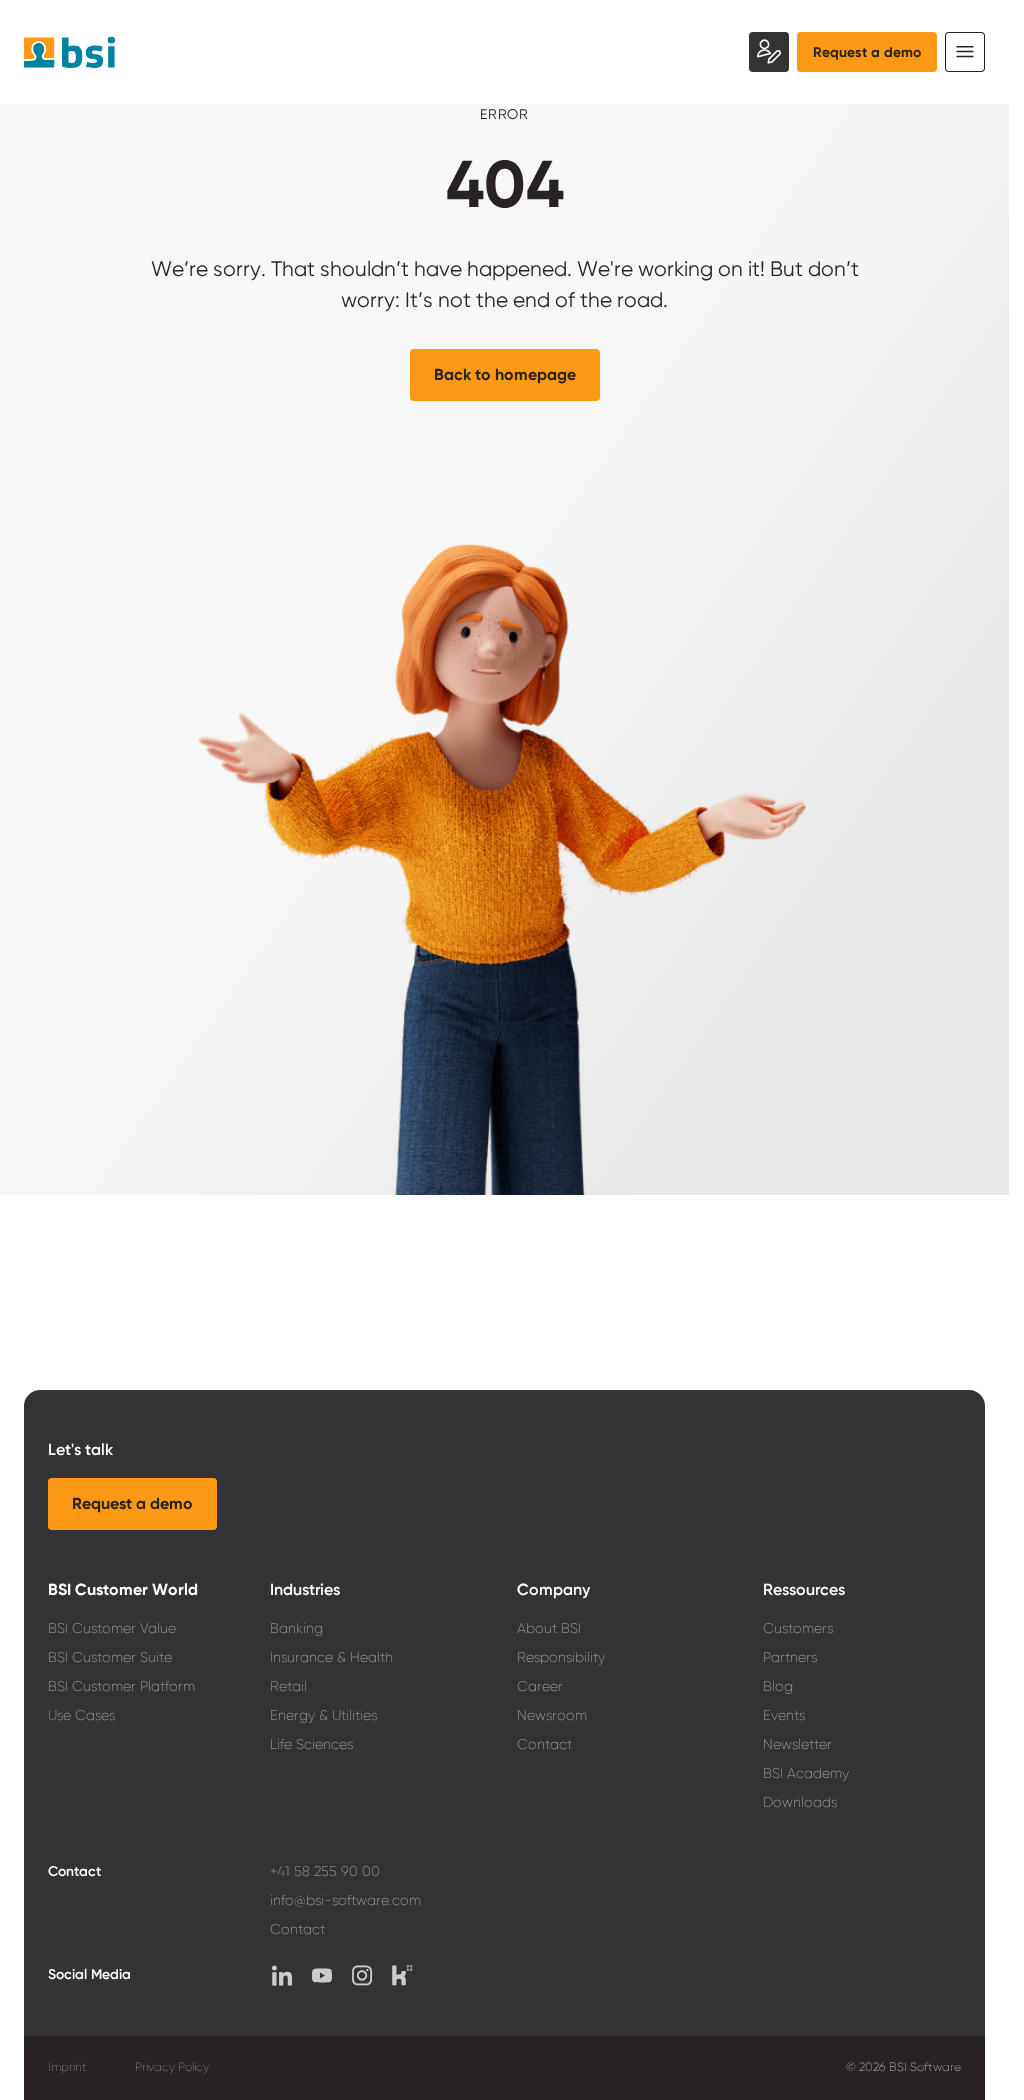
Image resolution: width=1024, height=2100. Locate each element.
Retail (288, 1686)
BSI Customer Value (112, 1628)
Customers (798, 1628)
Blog (778, 1686)
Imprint (67, 2067)
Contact (544, 1744)
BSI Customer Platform (121, 1686)
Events (784, 1715)
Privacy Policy (172, 2067)
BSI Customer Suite (110, 1657)
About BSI (549, 1628)
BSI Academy (806, 1773)
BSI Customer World (123, 1589)
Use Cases (81, 1715)
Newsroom (552, 1715)
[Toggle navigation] (965, 52)
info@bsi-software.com (345, 1900)
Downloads (800, 1802)
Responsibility (561, 1657)
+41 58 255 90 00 (325, 1871)
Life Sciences (311, 1744)
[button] (505, 375)
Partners (790, 1657)
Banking (296, 1628)
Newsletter (797, 1744)
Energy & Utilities (323, 1715)
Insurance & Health (331, 1657)
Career (540, 1686)
